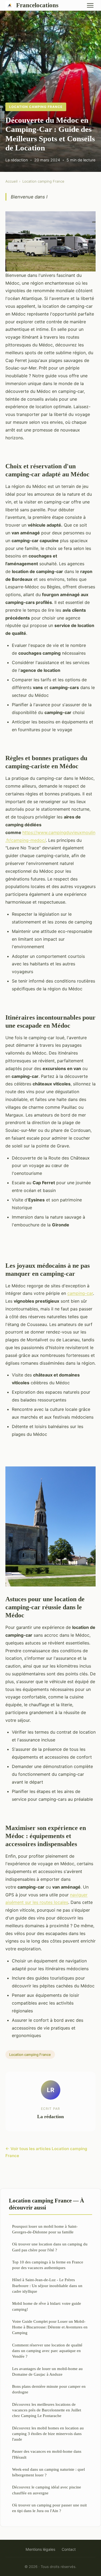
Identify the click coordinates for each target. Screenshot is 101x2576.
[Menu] (90, 5)
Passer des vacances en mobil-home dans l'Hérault (47, 2454)
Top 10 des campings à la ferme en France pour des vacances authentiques (48, 2265)
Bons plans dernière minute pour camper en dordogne (49, 2389)
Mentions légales (40, 2549)
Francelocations (37, 5)
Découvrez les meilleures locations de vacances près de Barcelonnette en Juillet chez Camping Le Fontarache (47, 2410)
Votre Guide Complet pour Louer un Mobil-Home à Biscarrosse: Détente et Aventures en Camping (50, 2327)
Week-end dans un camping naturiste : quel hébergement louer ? (48, 2472)
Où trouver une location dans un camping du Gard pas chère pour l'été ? (50, 2247)
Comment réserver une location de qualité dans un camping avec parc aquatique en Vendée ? (47, 2351)
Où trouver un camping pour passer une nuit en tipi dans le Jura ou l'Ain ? (49, 2508)
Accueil (11, 181)
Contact (69, 2549)
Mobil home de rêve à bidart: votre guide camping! (47, 2306)
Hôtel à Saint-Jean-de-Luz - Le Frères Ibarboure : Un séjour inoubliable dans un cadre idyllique (47, 2285)
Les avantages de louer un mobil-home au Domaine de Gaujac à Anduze (47, 2371)
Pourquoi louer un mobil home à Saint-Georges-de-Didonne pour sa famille (45, 2229)
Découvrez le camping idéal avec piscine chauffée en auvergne (47, 2490)
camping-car (80, 1293)
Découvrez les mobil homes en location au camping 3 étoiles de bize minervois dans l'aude (48, 2434)
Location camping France (36, 107)
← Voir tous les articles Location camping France (46, 2152)
